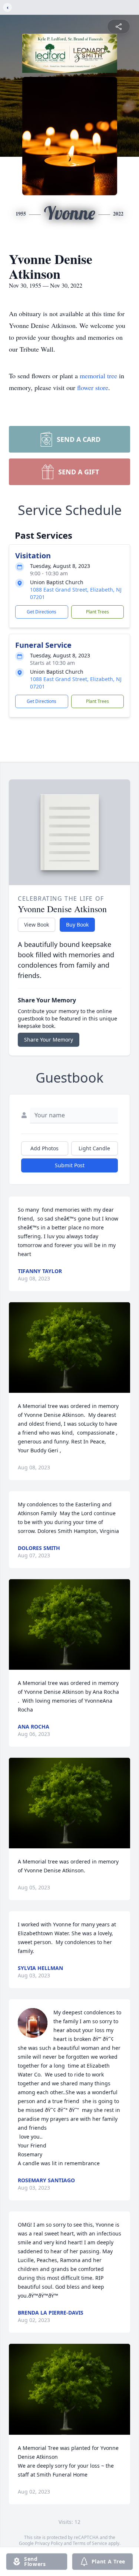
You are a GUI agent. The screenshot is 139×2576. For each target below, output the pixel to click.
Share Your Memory (49, 1040)
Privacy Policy (49, 2543)
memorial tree (98, 376)
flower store (93, 387)
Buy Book (77, 925)
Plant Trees (97, 612)
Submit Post (70, 1165)
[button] (69, 1348)
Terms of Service (90, 2543)
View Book (37, 925)
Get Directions (42, 612)
